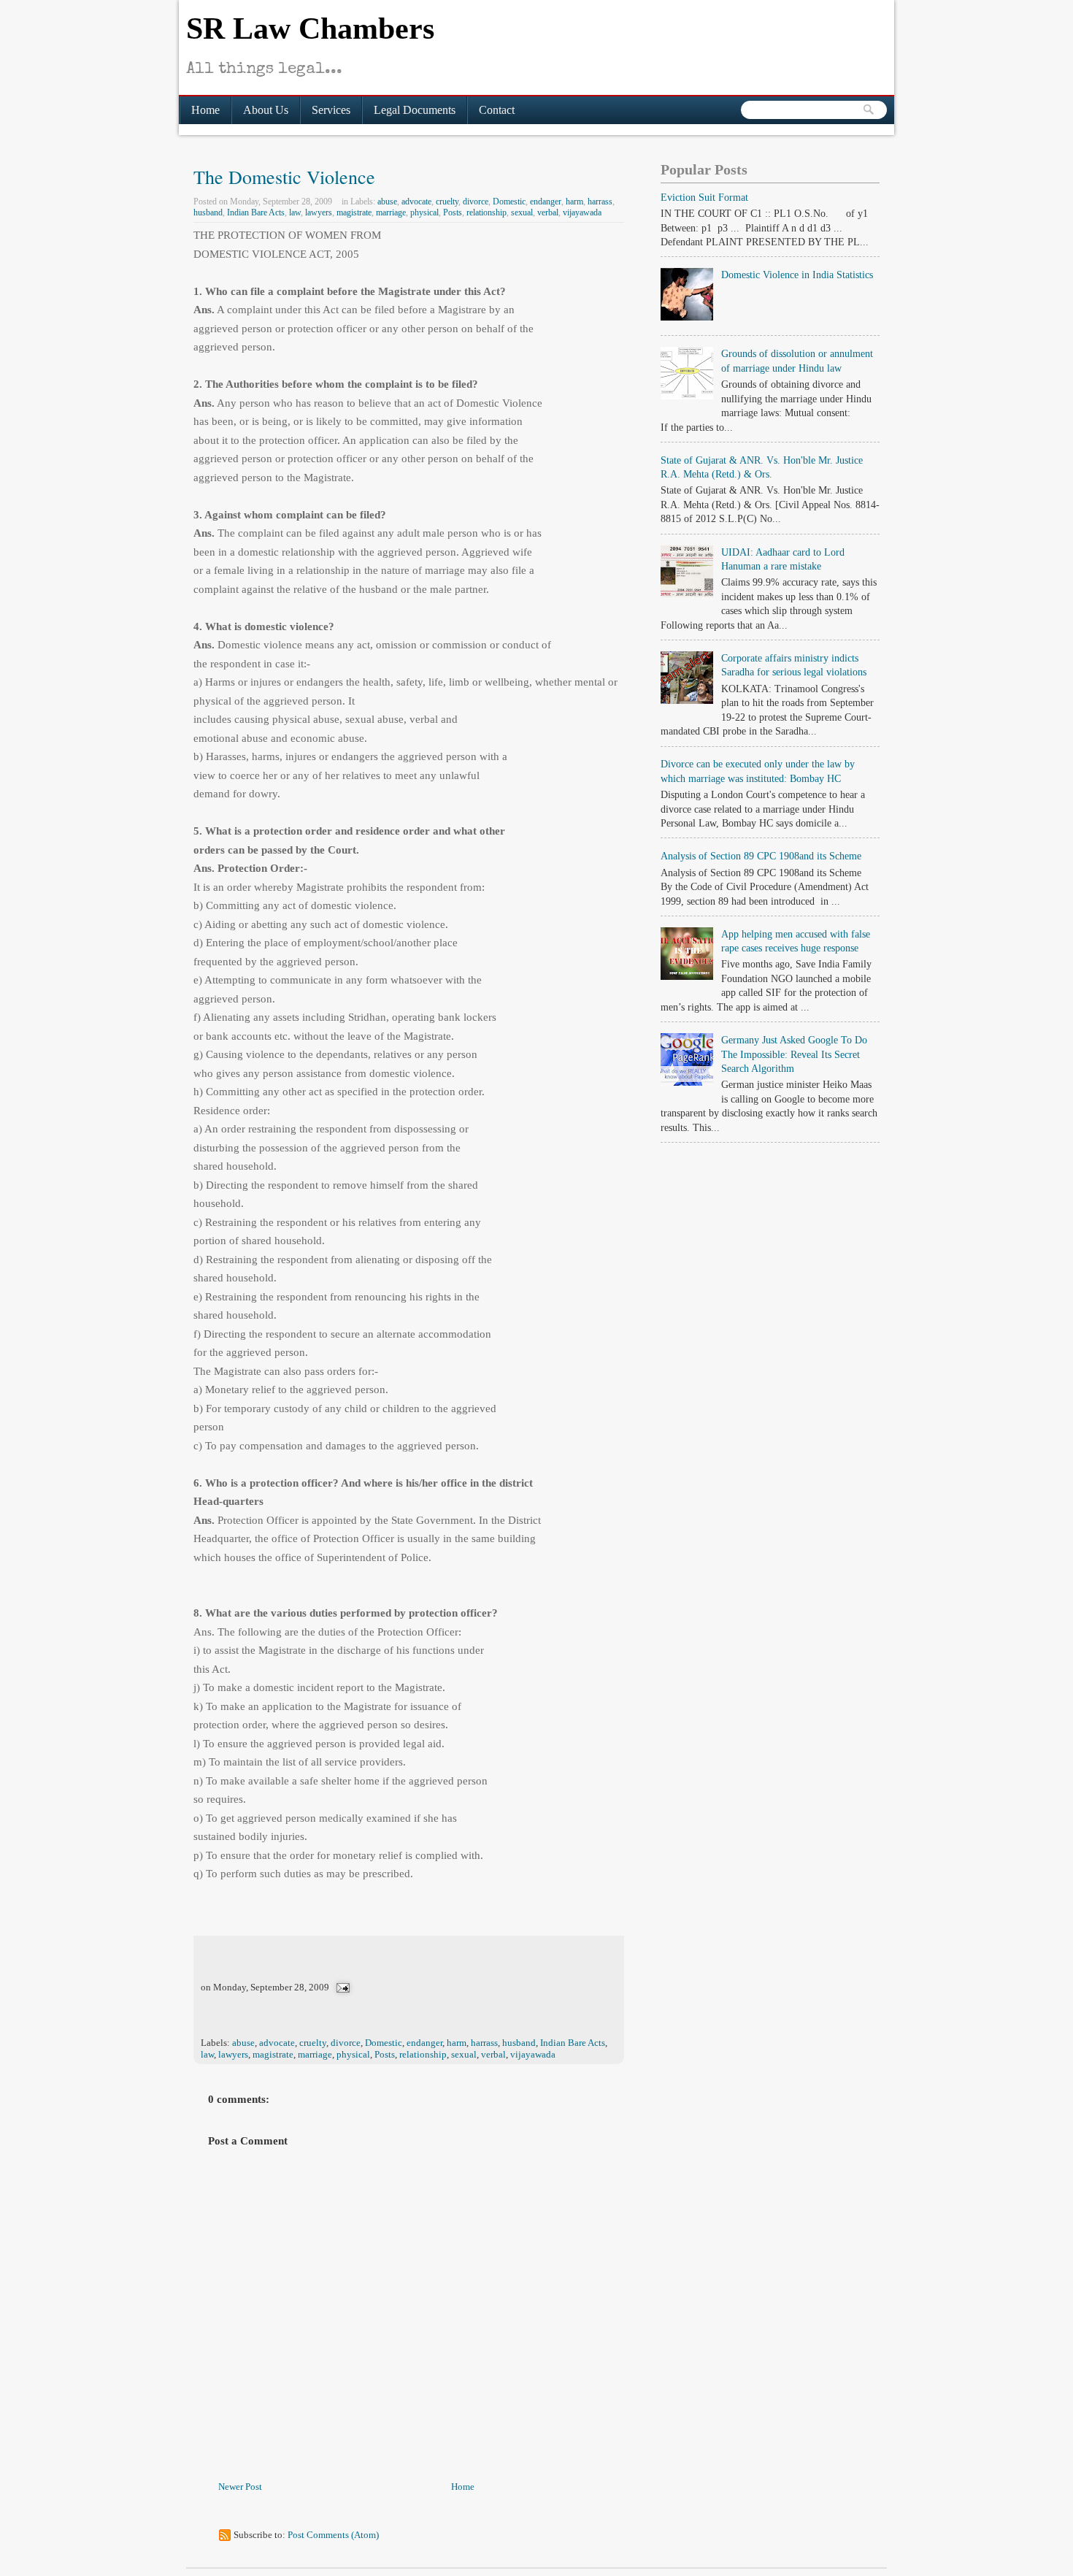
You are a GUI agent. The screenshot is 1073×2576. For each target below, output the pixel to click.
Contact (497, 110)
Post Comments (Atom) (333, 2535)
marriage (391, 212)
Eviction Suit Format (704, 198)
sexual (522, 212)
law (295, 212)
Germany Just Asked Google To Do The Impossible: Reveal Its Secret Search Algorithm (794, 1054)
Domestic (509, 202)
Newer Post (240, 2487)
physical (424, 212)
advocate (416, 202)
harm (574, 202)
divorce (476, 202)
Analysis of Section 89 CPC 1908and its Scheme (761, 856)
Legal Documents (415, 110)
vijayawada (582, 212)
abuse (387, 202)
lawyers (319, 212)
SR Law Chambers (310, 28)
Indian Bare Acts (256, 212)
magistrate (354, 212)
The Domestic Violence (284, 177)
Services (331, 110)
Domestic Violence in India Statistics (797, 275)
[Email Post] (342, 1987)
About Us (266, 110)
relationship (486, 212)
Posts (453, 212)
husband (208, 212)
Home (205, 110)
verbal (548, 212)
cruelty (447, 202)
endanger (546, 202)
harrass (600, 202)
